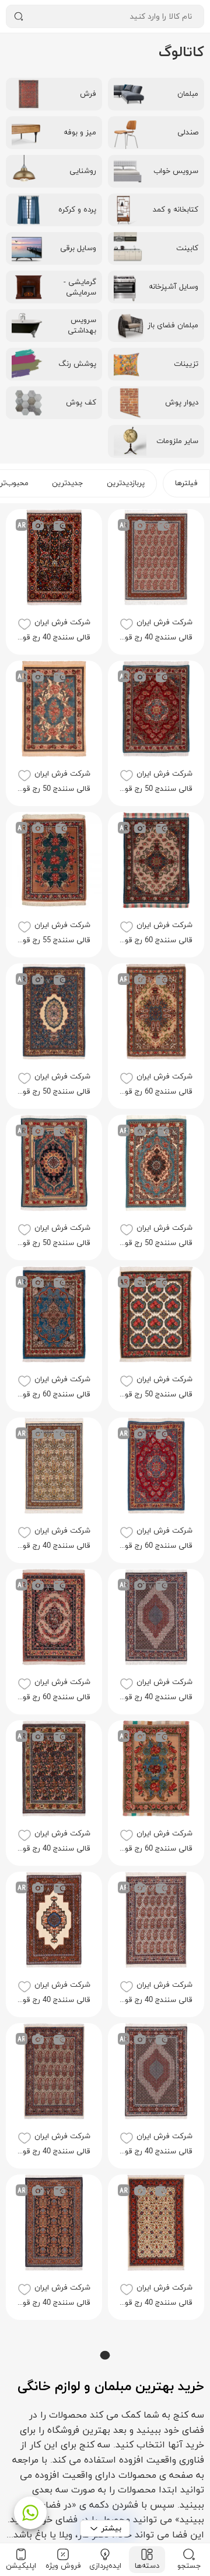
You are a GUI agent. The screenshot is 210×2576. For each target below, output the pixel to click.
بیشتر (111, 2528)
